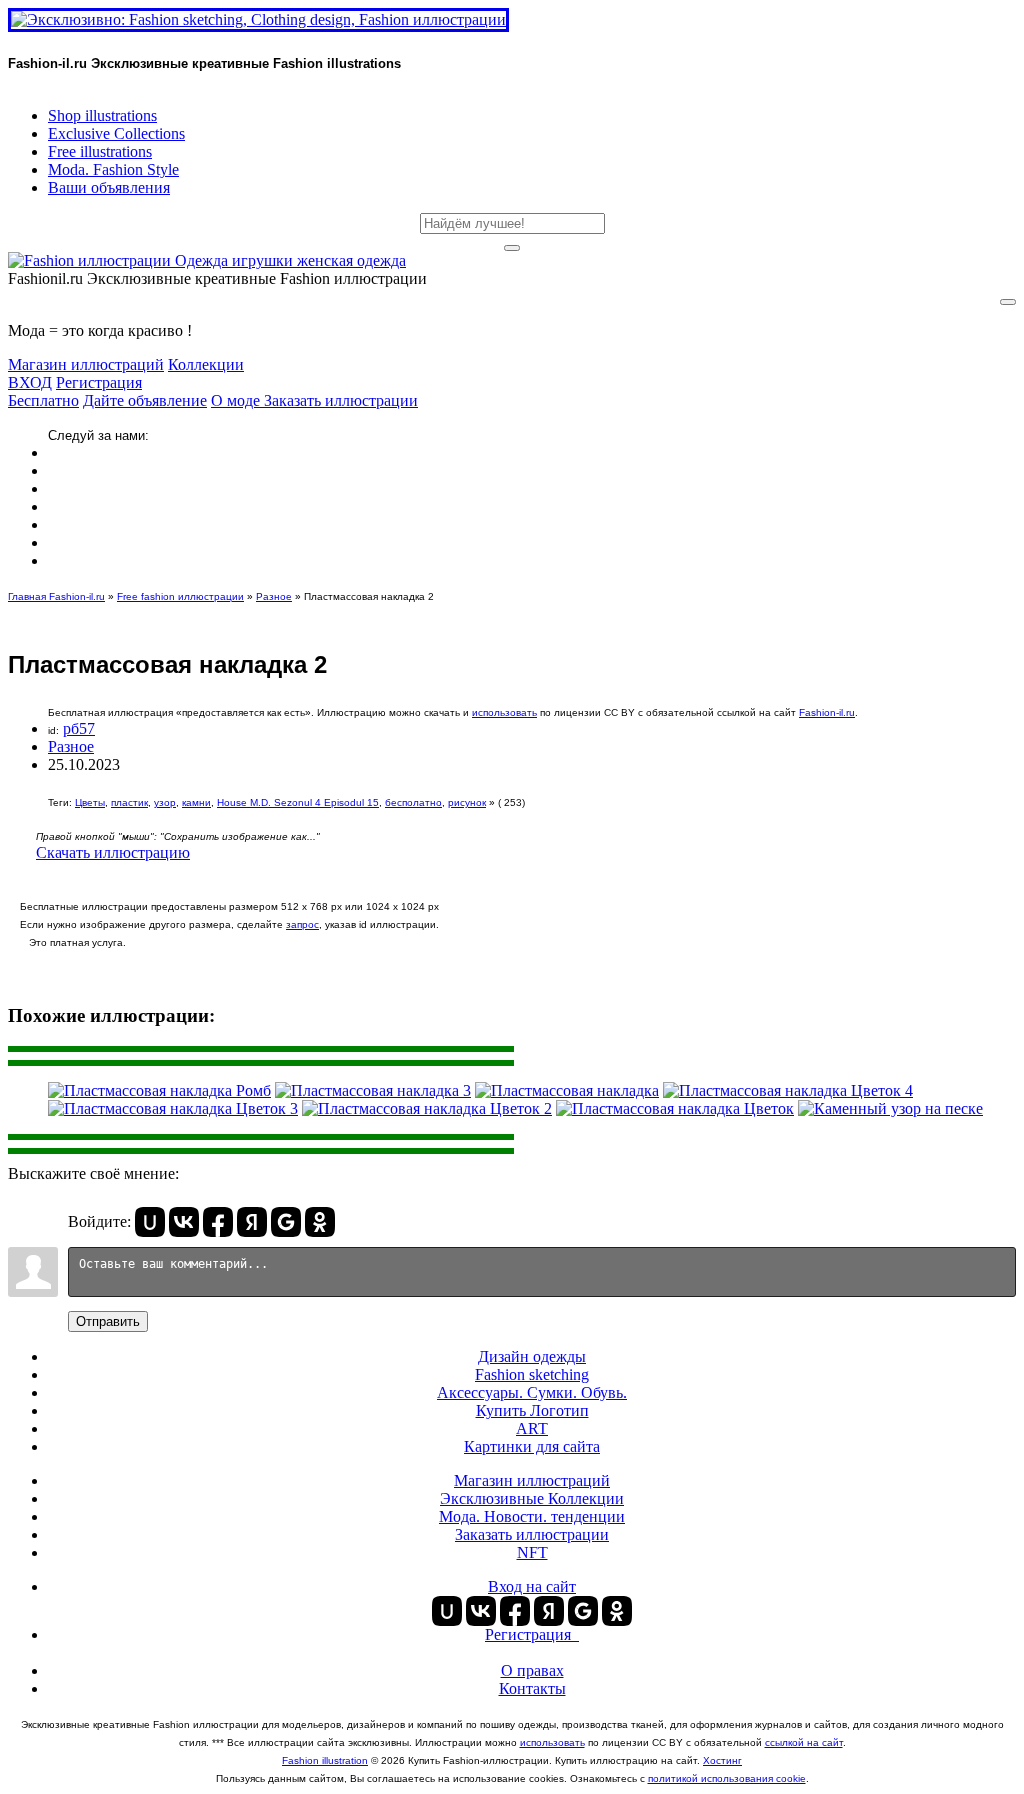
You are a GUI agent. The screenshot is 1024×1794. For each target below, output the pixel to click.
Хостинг (722, 1760)
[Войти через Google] (286, 1222)
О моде (237, 400)
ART (532, 1428)
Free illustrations (100, 151)
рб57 (79, 728)
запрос (302, 924)
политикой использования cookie (727, 1778)
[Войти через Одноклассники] (320, 1222)
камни (196, 802)
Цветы (90, 802)
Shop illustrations (102, 115)
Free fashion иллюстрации (180, 596)
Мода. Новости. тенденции (532, 1516)
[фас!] (512, 248)
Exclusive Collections (116, 133)
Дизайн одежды (532, 1356)
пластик (129, 802)
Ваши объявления (109, 187)
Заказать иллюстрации (341, 400)
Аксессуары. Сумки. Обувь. (532, 1392)
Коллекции (206, 364)
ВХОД (30, 382)
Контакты (532, 1688)
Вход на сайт (532, 1586)
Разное (274, 596)
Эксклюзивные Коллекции (532, 1498)
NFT (532, 1552)
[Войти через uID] (150, 1222)
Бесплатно (43, 400)
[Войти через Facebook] (218, 1222)
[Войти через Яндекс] (252, 1222)
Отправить (108, 1321)
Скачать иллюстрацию (113, 852)
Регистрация (99, 382)
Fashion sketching (532, 1374)
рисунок (467, 802)
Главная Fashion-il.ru (56, 596)
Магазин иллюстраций (86, 364)
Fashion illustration (325, 1760)
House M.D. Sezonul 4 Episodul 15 (298, 802)
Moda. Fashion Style (113, 169)
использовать (504, 712)
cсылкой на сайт (804, 1742)
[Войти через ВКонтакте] (184, 1222)
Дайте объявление (145, 400)
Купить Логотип (532, 1410)
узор (165, 802)
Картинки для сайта (532, 1446)
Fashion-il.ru (827, 712)
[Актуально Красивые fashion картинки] (207, 260)
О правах (532, 1670)
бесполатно (413, 802)
